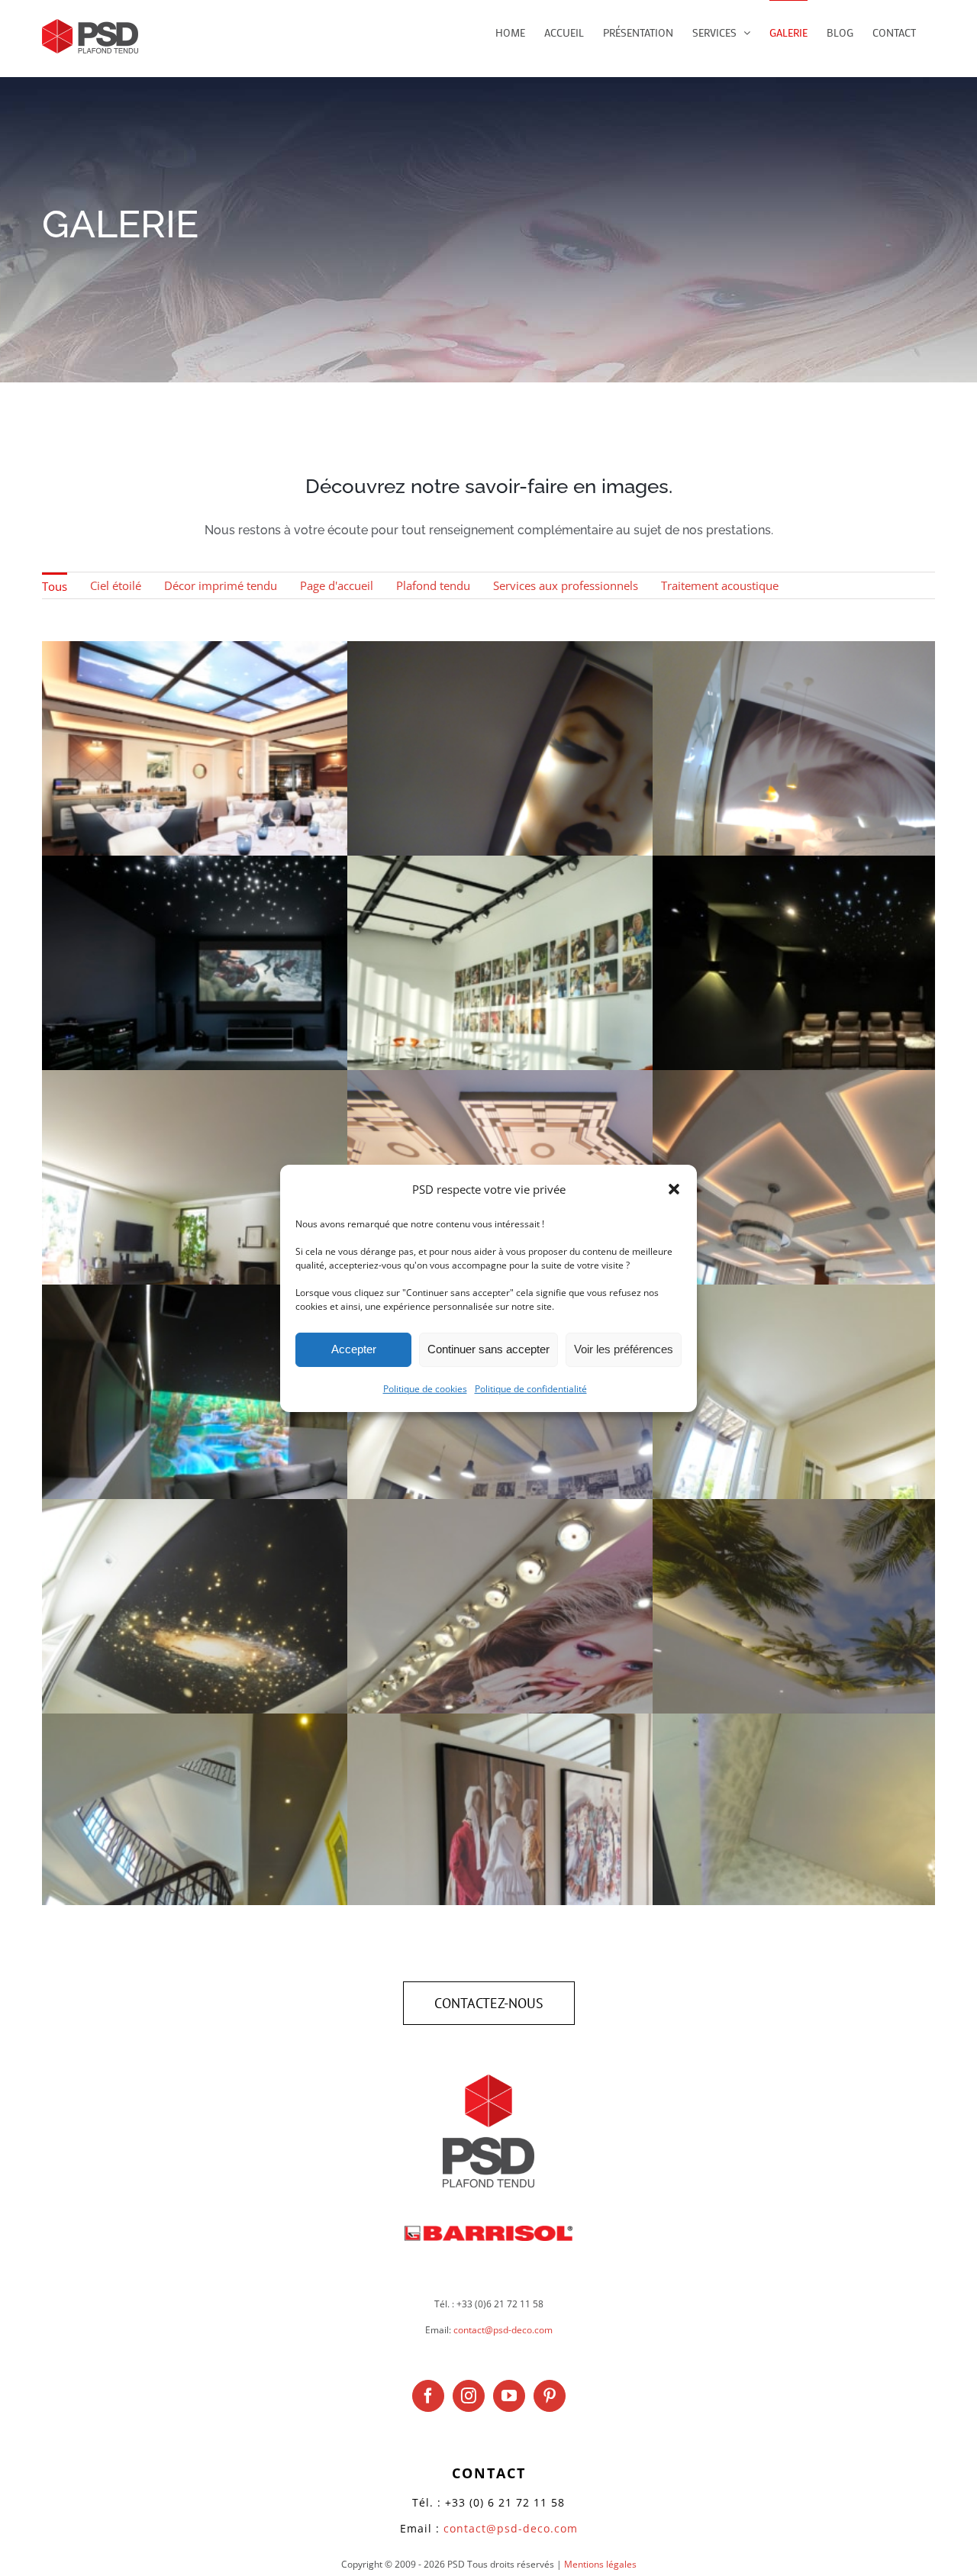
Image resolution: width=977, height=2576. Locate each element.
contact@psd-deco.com (503, 2330)
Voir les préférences (624, 1349)
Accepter (354, 1349)
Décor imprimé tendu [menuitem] (221, 585)
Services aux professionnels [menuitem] (566, 585)
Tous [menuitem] (55, 586)
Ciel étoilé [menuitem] (116, 585)
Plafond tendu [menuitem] (433, 585)
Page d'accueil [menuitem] (337, 585)
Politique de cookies (425, 1389)
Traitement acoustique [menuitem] (720, 585)
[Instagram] (469, 2396)
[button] (674, 1188)
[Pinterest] (550, 2396)
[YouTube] (509, 2396)
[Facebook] (428, 2396)
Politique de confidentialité (531, 1389)
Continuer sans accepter (488, 1349)
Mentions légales (600, 2564)
